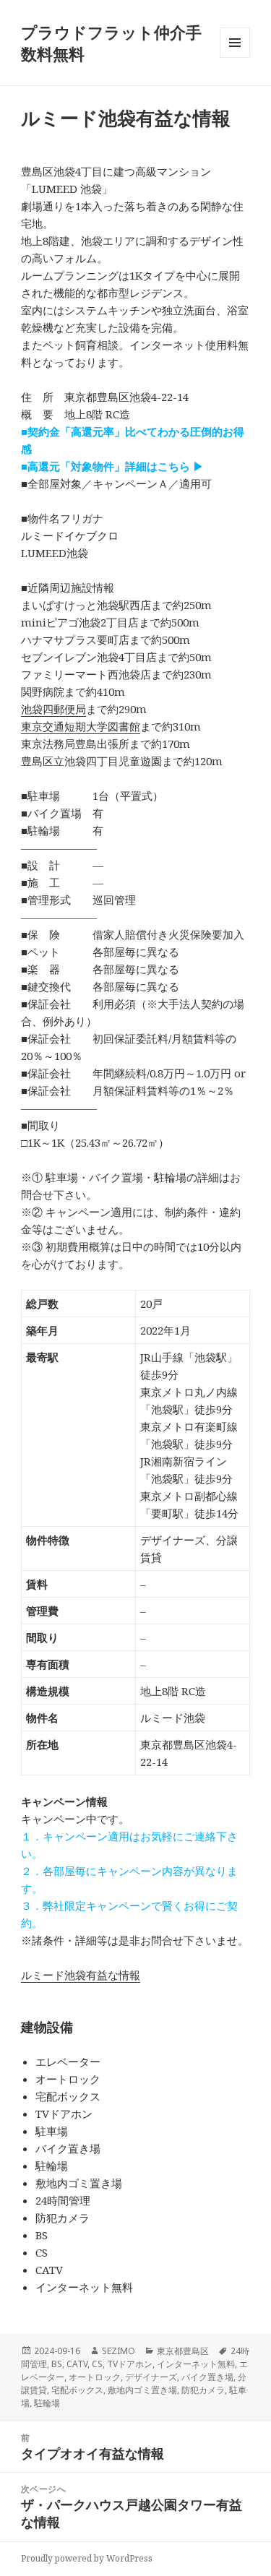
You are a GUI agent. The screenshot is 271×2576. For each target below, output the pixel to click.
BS (57, 2364)
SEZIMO (119, 2351)
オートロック (95, 2377)
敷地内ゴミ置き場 (142, 2390)
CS (97, 2364)
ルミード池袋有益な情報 (81, 1975)
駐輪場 (47, 2403)
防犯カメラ (203, 2390)
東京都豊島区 (183, 2351)
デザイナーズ (151, 2377)
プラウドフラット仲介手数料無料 (111, 43)
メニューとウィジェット (235, 57)
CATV (77, 2364)
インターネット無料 (196, 2364)
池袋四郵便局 (53, 709)
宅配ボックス (77, 2390)
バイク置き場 (207, 2377)
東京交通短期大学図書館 (81, 726)
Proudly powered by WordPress (87, 2558)
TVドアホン (130, 2364)
